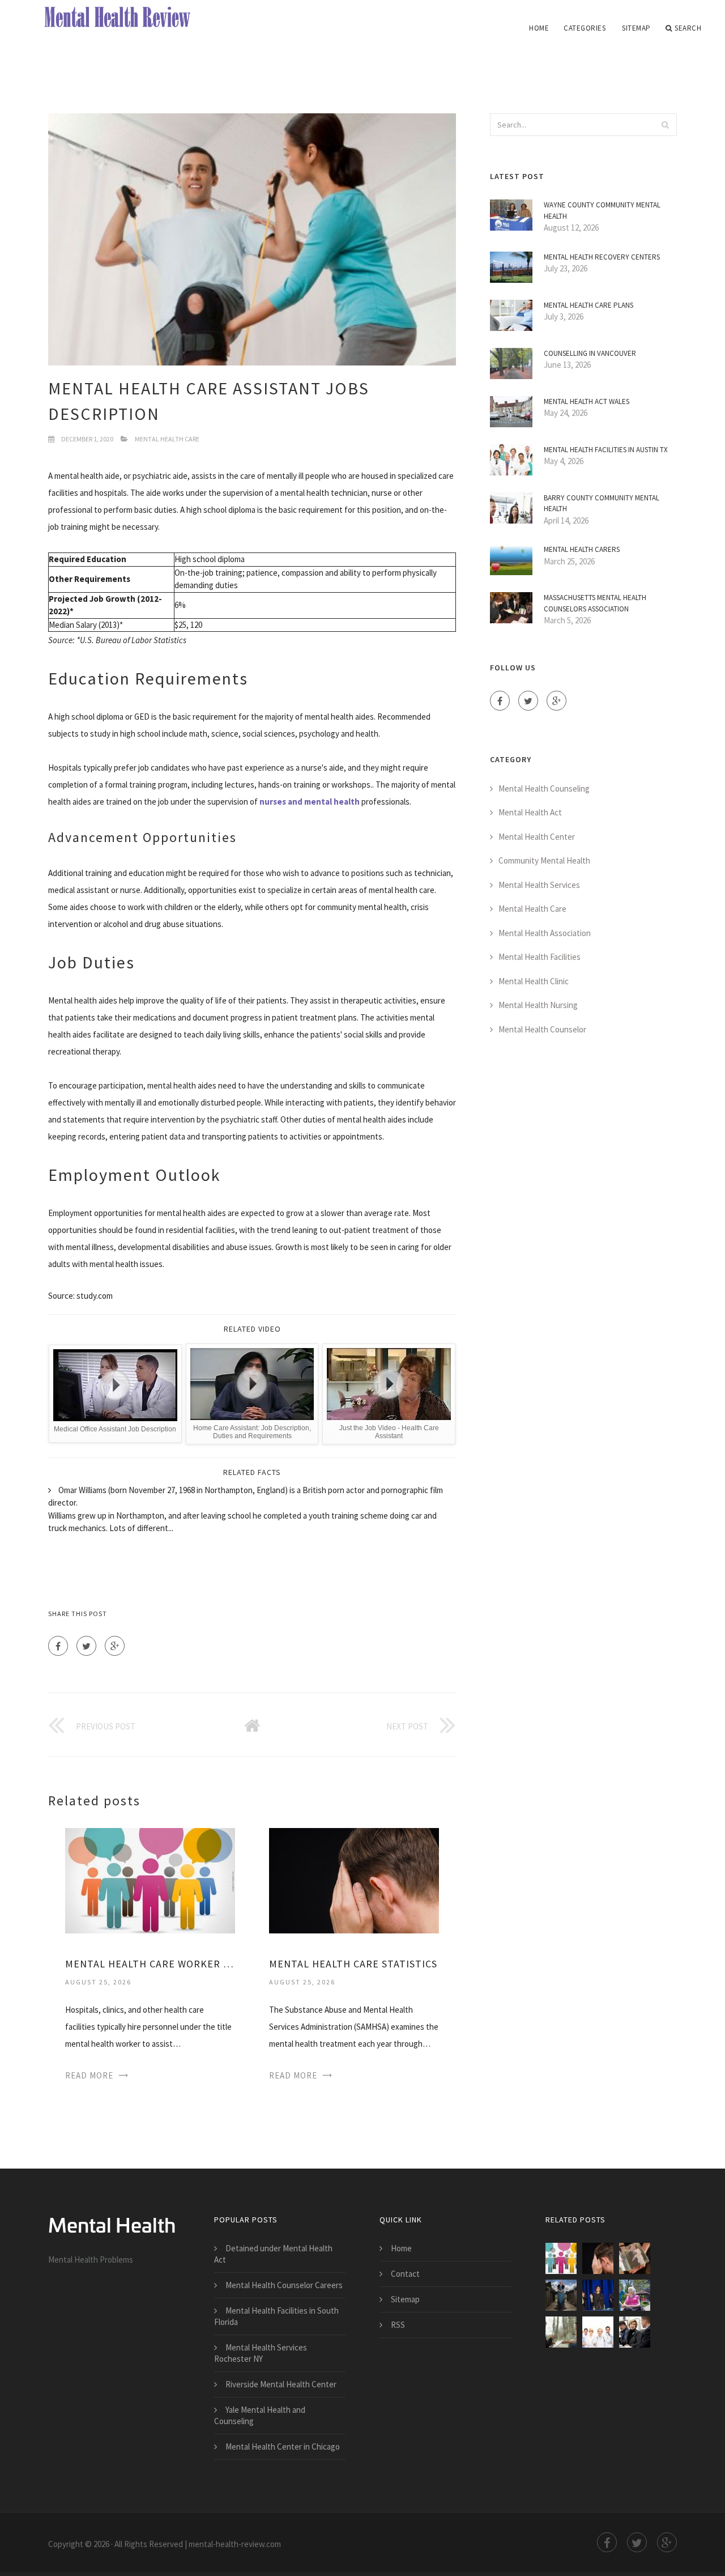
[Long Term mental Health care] (635, 2332)
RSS (398, 2325)
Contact (405, 2274)
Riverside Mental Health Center (281, 2384)
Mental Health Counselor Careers (284, 2285)
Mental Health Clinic (534, 981)
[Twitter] (86, 1646)
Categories (585, 28)
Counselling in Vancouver (590, 353)
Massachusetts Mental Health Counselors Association (595, 603)
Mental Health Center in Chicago (283, 2447)
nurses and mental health (310, 802)
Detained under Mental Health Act (273, 2254)
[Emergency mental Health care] (635, 2258)
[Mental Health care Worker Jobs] (150, 1879)
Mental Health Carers (582, 549)
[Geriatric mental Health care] (598, 2332)
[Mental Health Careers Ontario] (635, 2295)
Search (688, 28)
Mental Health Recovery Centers (602, 257)
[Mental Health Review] (121, 18)
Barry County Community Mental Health (602, 503)
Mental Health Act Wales (587, 401)
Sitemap (636, 28)
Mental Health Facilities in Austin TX (606, 450)
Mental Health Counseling (544, 788)
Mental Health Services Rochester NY (261, 2353)
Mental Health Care (167, 439)
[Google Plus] (115, 1646)
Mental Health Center (537, 837)
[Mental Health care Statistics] (354, 1879)
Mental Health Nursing (538, 1005)
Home (539, 28)
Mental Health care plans (588, 305)
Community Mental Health (544, 860)
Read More (89, 2075)
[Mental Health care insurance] (561, 2295)
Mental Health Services (539, 885)
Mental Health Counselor (542, 1029)
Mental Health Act (530, 812)
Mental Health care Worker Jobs (150, 1964)
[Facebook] (58, 1646)
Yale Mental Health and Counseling (260, 2415)
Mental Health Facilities (540, 957)
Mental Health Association (545, 933)
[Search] (665, 125)
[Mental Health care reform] (598, 2295)
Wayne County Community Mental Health (602, 211)
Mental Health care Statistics (353, 1964)
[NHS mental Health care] (561, 2332)
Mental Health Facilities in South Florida (276, 2316)
